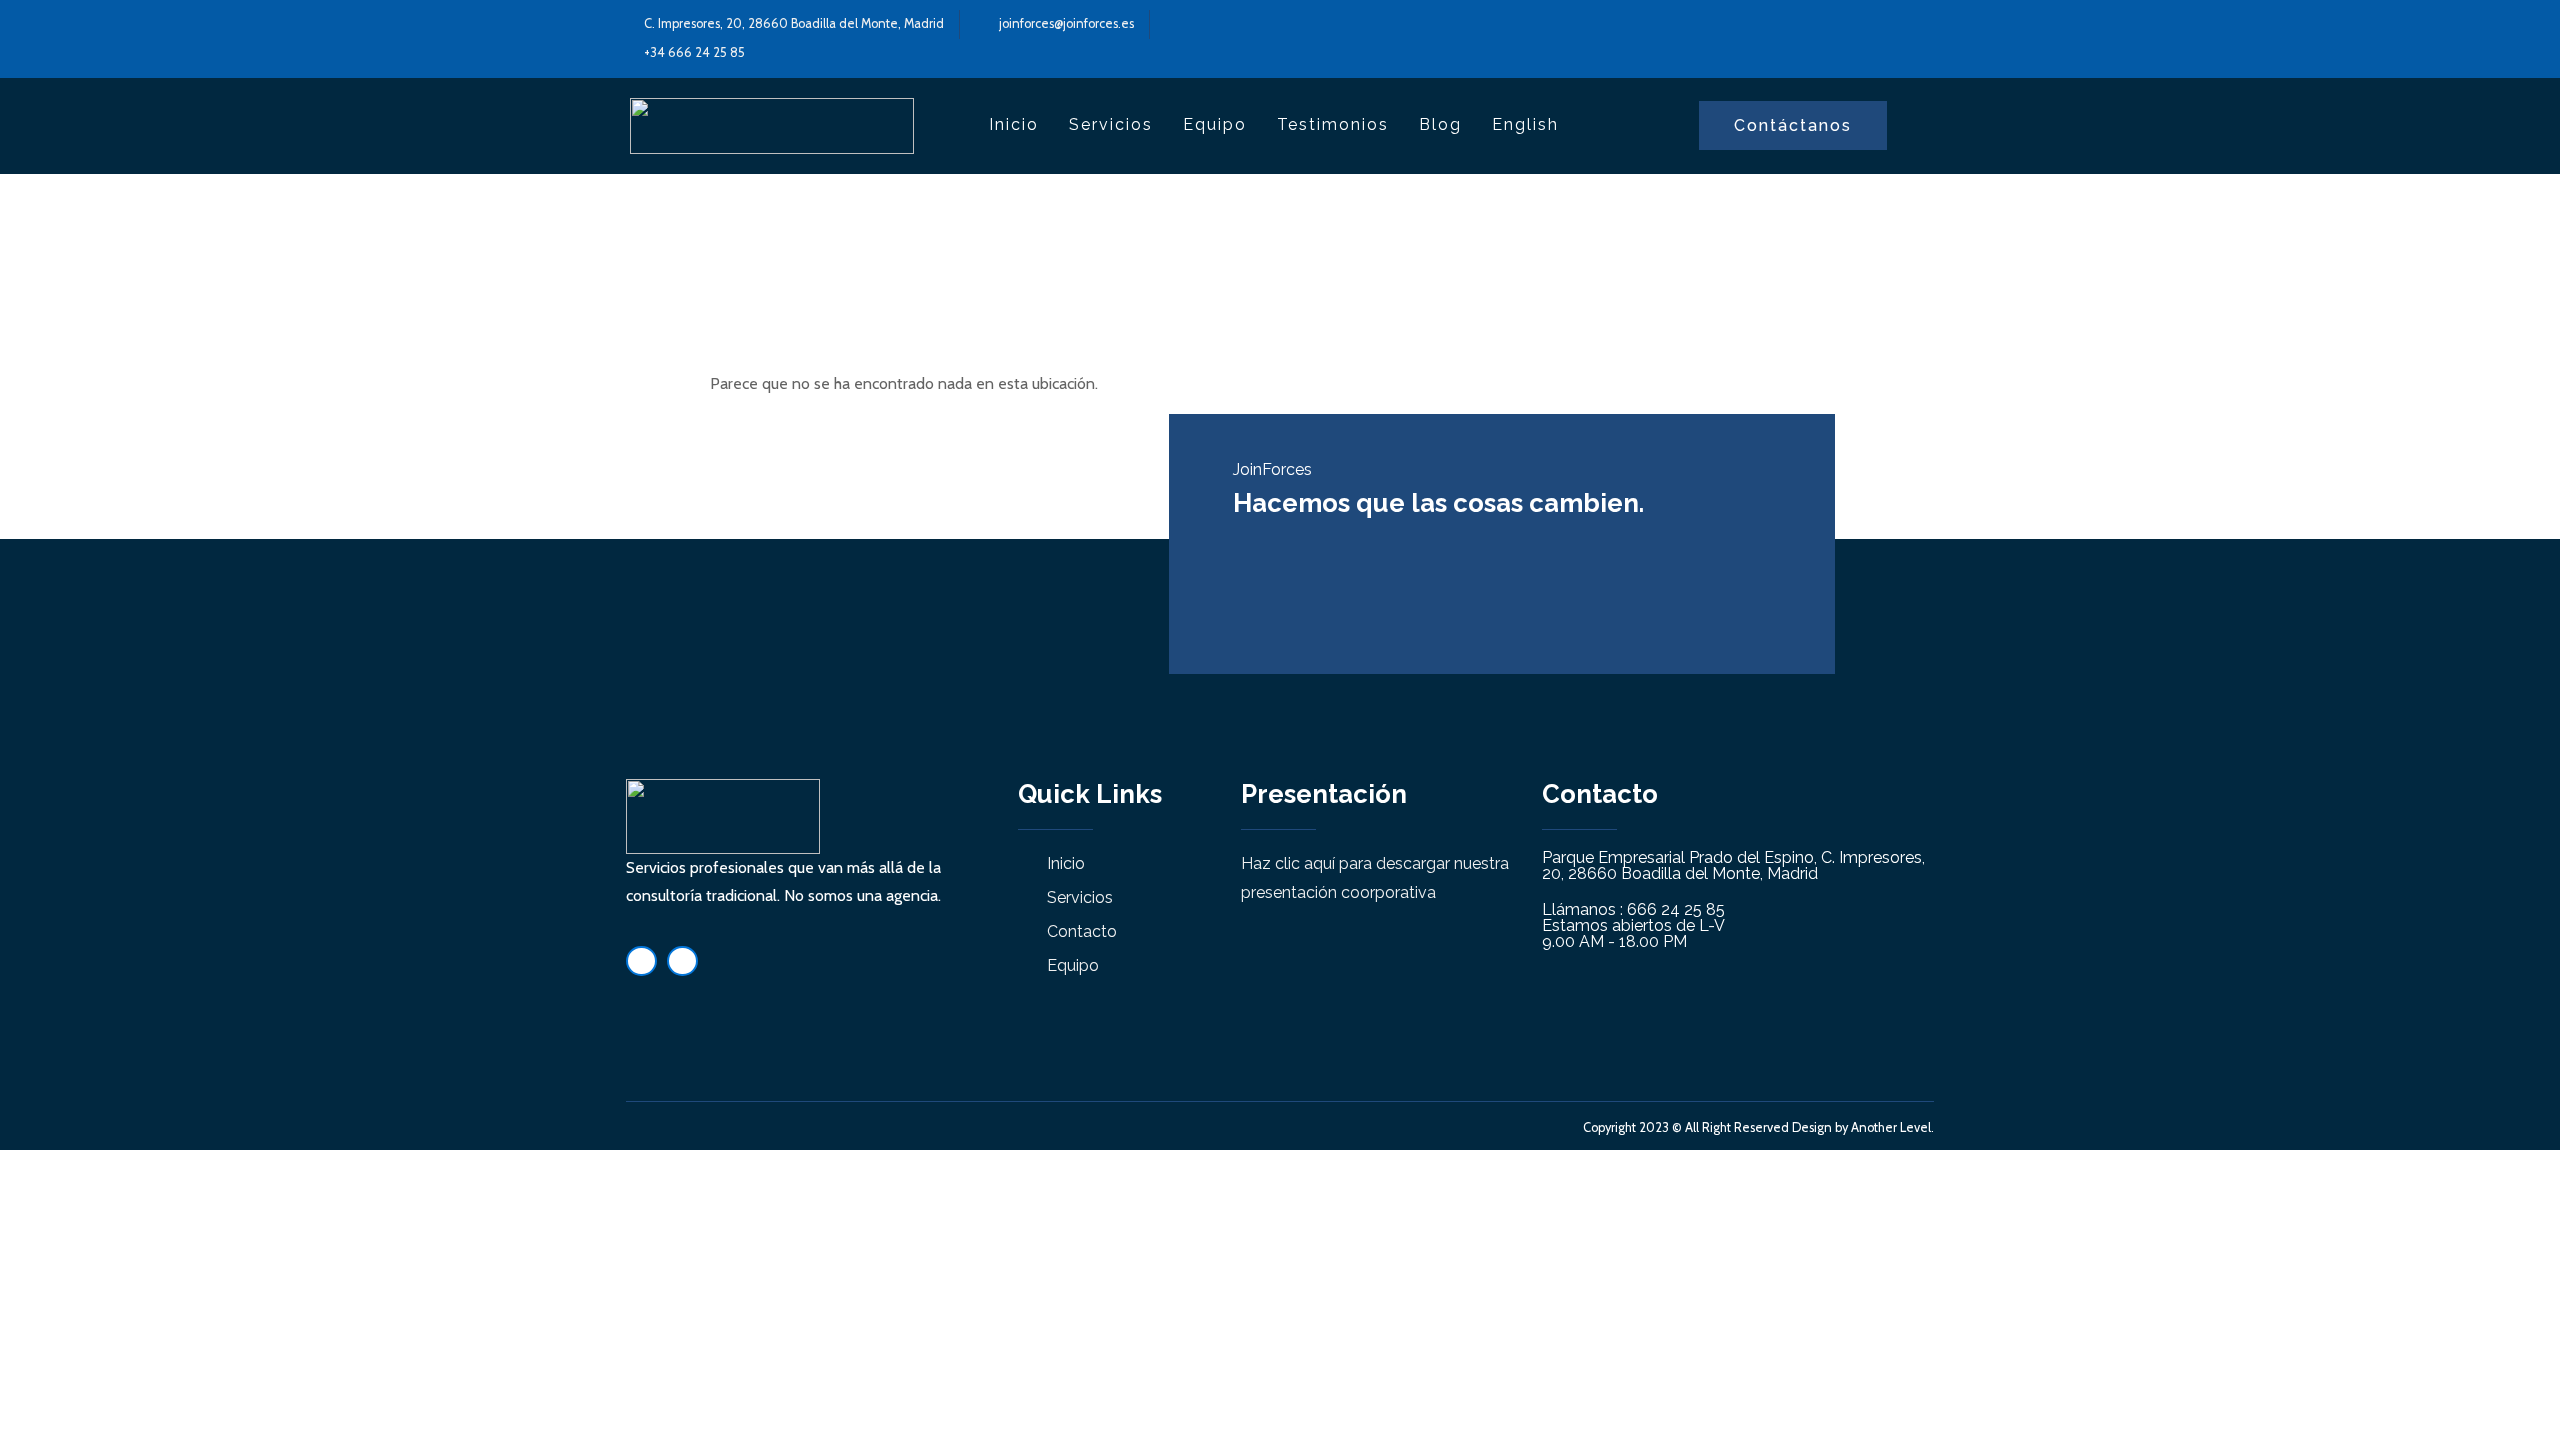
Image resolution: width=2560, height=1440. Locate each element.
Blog (1440, 124)
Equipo (1215, 124)
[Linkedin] (641, 961)
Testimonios (1333, 124)
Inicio (1014, 124)
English (1525, 124)
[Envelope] (682, 961)
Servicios (1111, 124)
